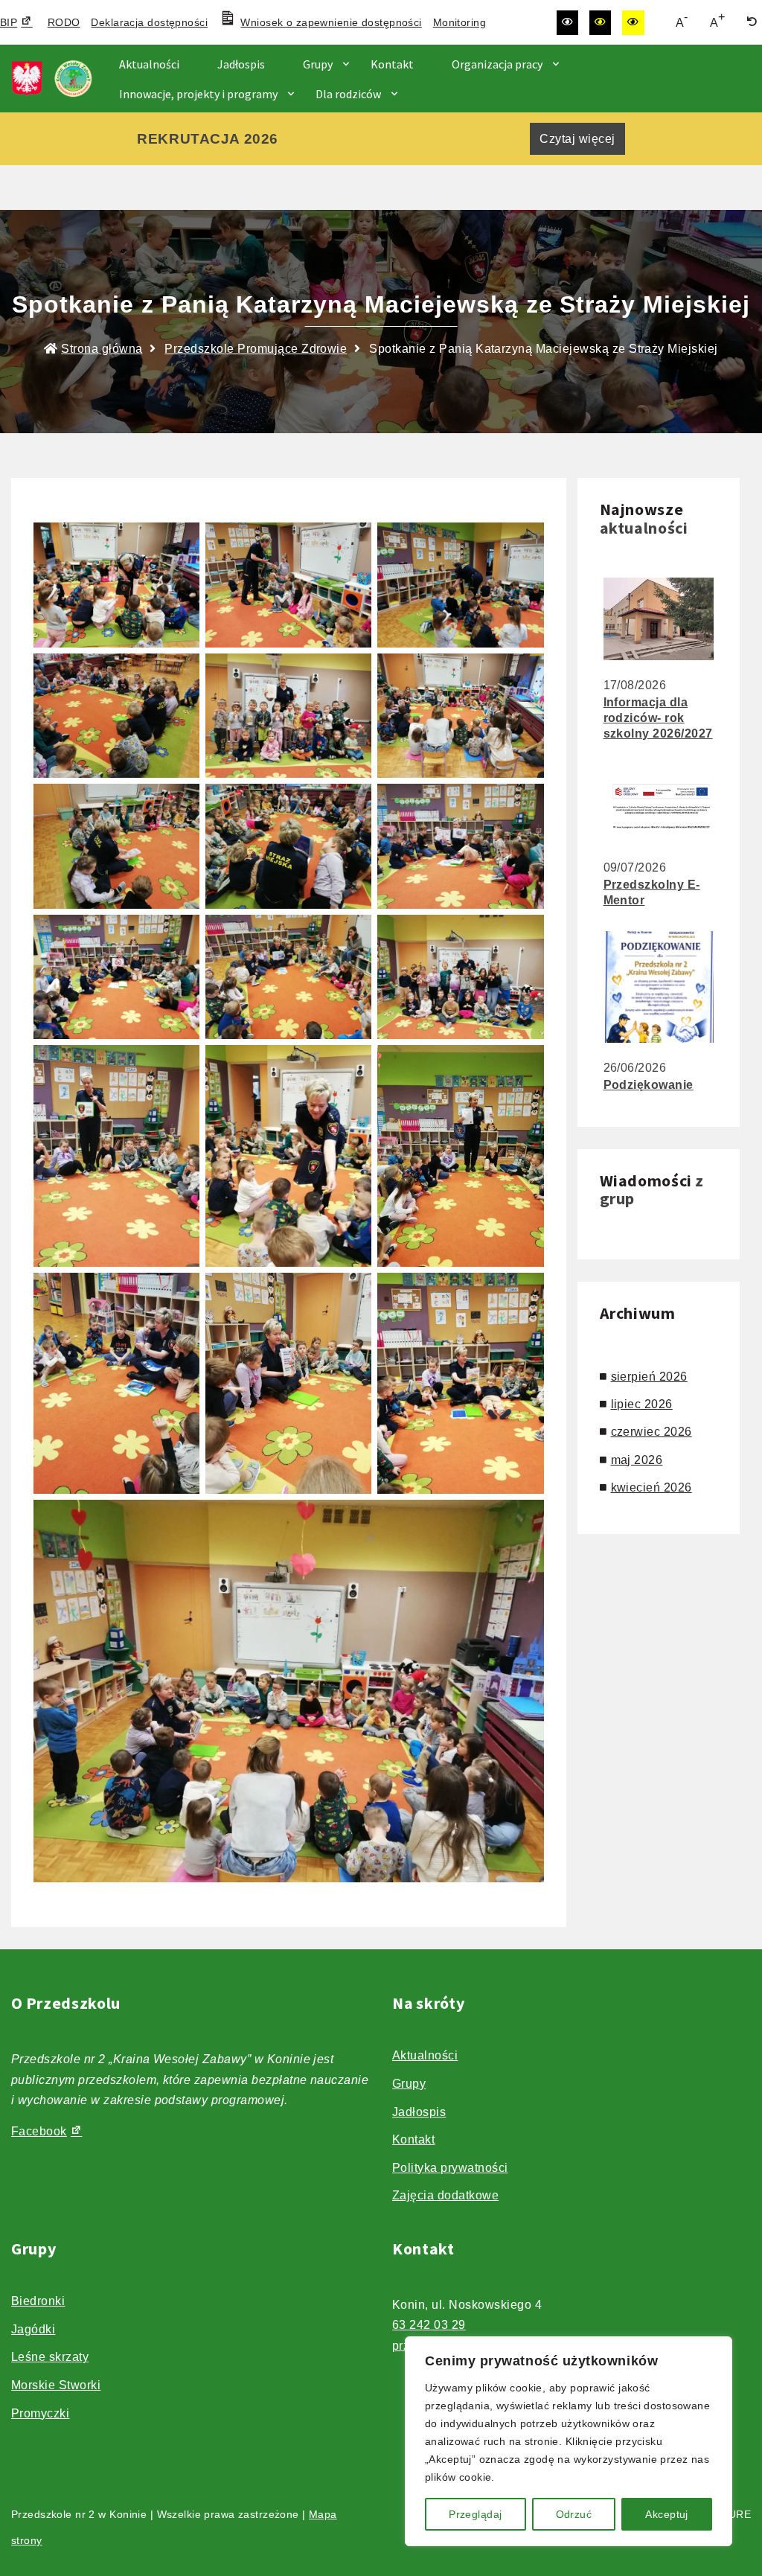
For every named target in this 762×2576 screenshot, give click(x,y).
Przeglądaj (475, 2514)
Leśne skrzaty (50, 2357)
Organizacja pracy (497, 64)
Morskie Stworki (56, 2385)
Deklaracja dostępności (149, 22)
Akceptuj (666, 2514)
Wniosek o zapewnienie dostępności (331, 22)
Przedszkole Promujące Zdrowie (256, 349)
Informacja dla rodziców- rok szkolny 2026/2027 (658, 718)
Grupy (318, 64)
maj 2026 (637, 1460)
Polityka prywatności (450, 2168)
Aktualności (149, 64)
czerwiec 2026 (651, 1432)
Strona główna (102, 349)
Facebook (39, 2131)
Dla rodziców (348, 94)
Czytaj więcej (577, 139)
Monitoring (460, 22)
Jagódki (33, 2329)
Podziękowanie (649, 1085)
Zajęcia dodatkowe (445, 2195)
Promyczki (40, 2413)
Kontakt (392, 64)
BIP (9, 22)
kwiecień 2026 (651, 1487)
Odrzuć (574, 2514)
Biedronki (38, 2301)
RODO (64, 22)
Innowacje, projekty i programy (198, 94)
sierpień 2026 (649, 1377)
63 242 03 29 (429, 2325)
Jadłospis (241, 64)
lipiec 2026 (642, 1404)
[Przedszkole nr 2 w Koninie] (56, 79)
